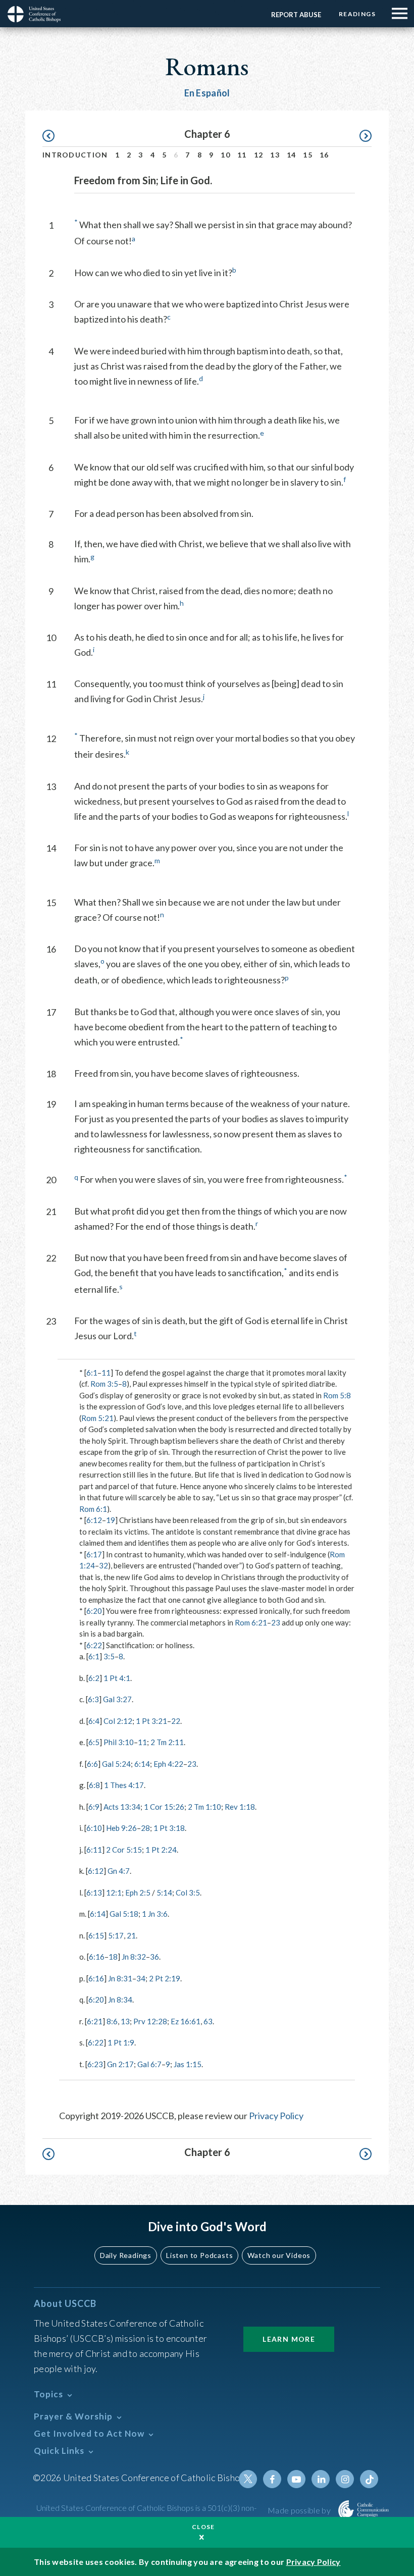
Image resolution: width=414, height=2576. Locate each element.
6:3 (93, 1699)
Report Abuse (296, 15)
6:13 (94, 1892)
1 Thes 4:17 (124, 1785)
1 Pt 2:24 (161, 1850)
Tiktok (369, 2479)
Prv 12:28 (150, 2021)
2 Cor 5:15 (124, 1850)
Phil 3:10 (119, 1742)
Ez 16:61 (186, 2021)
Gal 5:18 (124, 1914)
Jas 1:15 (188, 2064)
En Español (207, 93)
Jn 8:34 (120, 2000)
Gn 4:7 (119, 1871)
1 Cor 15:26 (164, 1807)
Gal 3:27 (117, 1699)
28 (145, 1828)
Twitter (248, 2479)
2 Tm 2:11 (167, 1742)
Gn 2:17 (120, 2064)
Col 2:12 (118, 1721)
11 (242, 155)
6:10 (94, 1828)
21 (131, 1935)
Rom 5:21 (97, 1418)
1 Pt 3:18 (169, 1828)
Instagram (345, 2479)
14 (292, 155)
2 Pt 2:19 (165, 1978)
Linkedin (321, 2479)
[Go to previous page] (53, 136)
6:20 (94, 1611)
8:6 (112, 2021)
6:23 (95, 2064)
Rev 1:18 (240, 1807)
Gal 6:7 (149, 2064)
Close (203, 2527)
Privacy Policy (276, 2116)
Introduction (75, 155)
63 (208, 2021)
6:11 (94, 1850)
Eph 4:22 (168, 1764)
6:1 (92, 1373)
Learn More (289, 2339)
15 (308, 155)
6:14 (142, 1764)
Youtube (296, 2479)
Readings (357, 14)
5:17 (116, 1935)
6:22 (94, 1645)
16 (324, 155)
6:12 (94, 1520)
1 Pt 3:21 (151, 1721)
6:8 (94, 1785)
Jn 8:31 (120, 1978)
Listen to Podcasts (199, 2255)
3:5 (109, 1656)
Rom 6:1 (93, 1509)
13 (275, 155)
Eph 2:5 (138, 1892)
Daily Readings (126, 2255)
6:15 (96, 1935)
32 (103, 1565)
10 (225, 155)
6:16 (97, 1957)
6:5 (94, 1742)
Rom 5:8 (337, 1395)
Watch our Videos (279, 2255)
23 (276, 1622)
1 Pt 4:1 (117, 1678)
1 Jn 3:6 (155, 1914)
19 (111, 1520)
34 (141, 1978)
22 (176, 1721)
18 (113, 1957)
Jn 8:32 (134, 1957)
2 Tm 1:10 (204, 1807)
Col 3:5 (188, 1892)
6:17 (94, 1554)
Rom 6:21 (251, 1622)
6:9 (94, 1807)
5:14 (164, 1892)
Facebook (272, 2479)
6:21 (95, 2021)
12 (259, 155)
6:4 (94, 1721)
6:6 (92, 1764)
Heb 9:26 (121, 1828)
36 (154, 1957)
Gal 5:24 (116, 1764)
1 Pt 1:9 (121, 2042)
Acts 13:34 (122, 1807)
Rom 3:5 (104, 1384)
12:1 (114, 1892)
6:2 (94, 1678)
